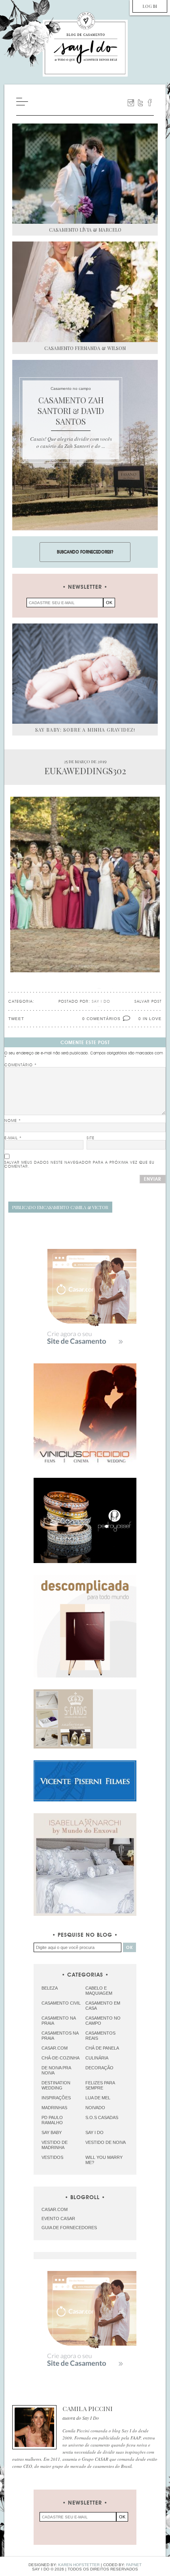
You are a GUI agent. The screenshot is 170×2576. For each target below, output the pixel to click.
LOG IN (150, 6)
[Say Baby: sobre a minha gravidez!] (85, 674)
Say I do (94, 2132)
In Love (152, 1019)
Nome (13, 1121)
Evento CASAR (58, 2218)
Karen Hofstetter (79, 2565)
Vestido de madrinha (55, 2145)
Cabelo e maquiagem (99, 1991)
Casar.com (55, 2048)
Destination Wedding (56, 2085)
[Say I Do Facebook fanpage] (150, 103)
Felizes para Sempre (100, 2085)
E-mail (13, 1138)
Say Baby (52, 2132)
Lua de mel (98, 2098)
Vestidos (52, 2157)
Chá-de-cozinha (60, 2058)
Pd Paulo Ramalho (52, 2120)
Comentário (21, 1065)
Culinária (97, 2058)
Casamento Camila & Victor (60, 1207)
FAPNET (134, 2565)
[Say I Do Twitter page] (140, 103)
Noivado (95, 2108)
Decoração (99, 2068)
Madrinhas (54, 2108)
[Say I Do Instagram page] (131, 103)
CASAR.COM (55, 2209)
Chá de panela (102, 2048)
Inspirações (56, 2098)
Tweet (16, 1019)
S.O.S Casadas (102, 2117)
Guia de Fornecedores (69, 2228)
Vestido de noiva (106, 2142)
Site (91, 1138)
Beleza (50, 1988)
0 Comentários (101, 1019)
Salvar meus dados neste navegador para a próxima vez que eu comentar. (79, 1164)
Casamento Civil (61, 2003)
